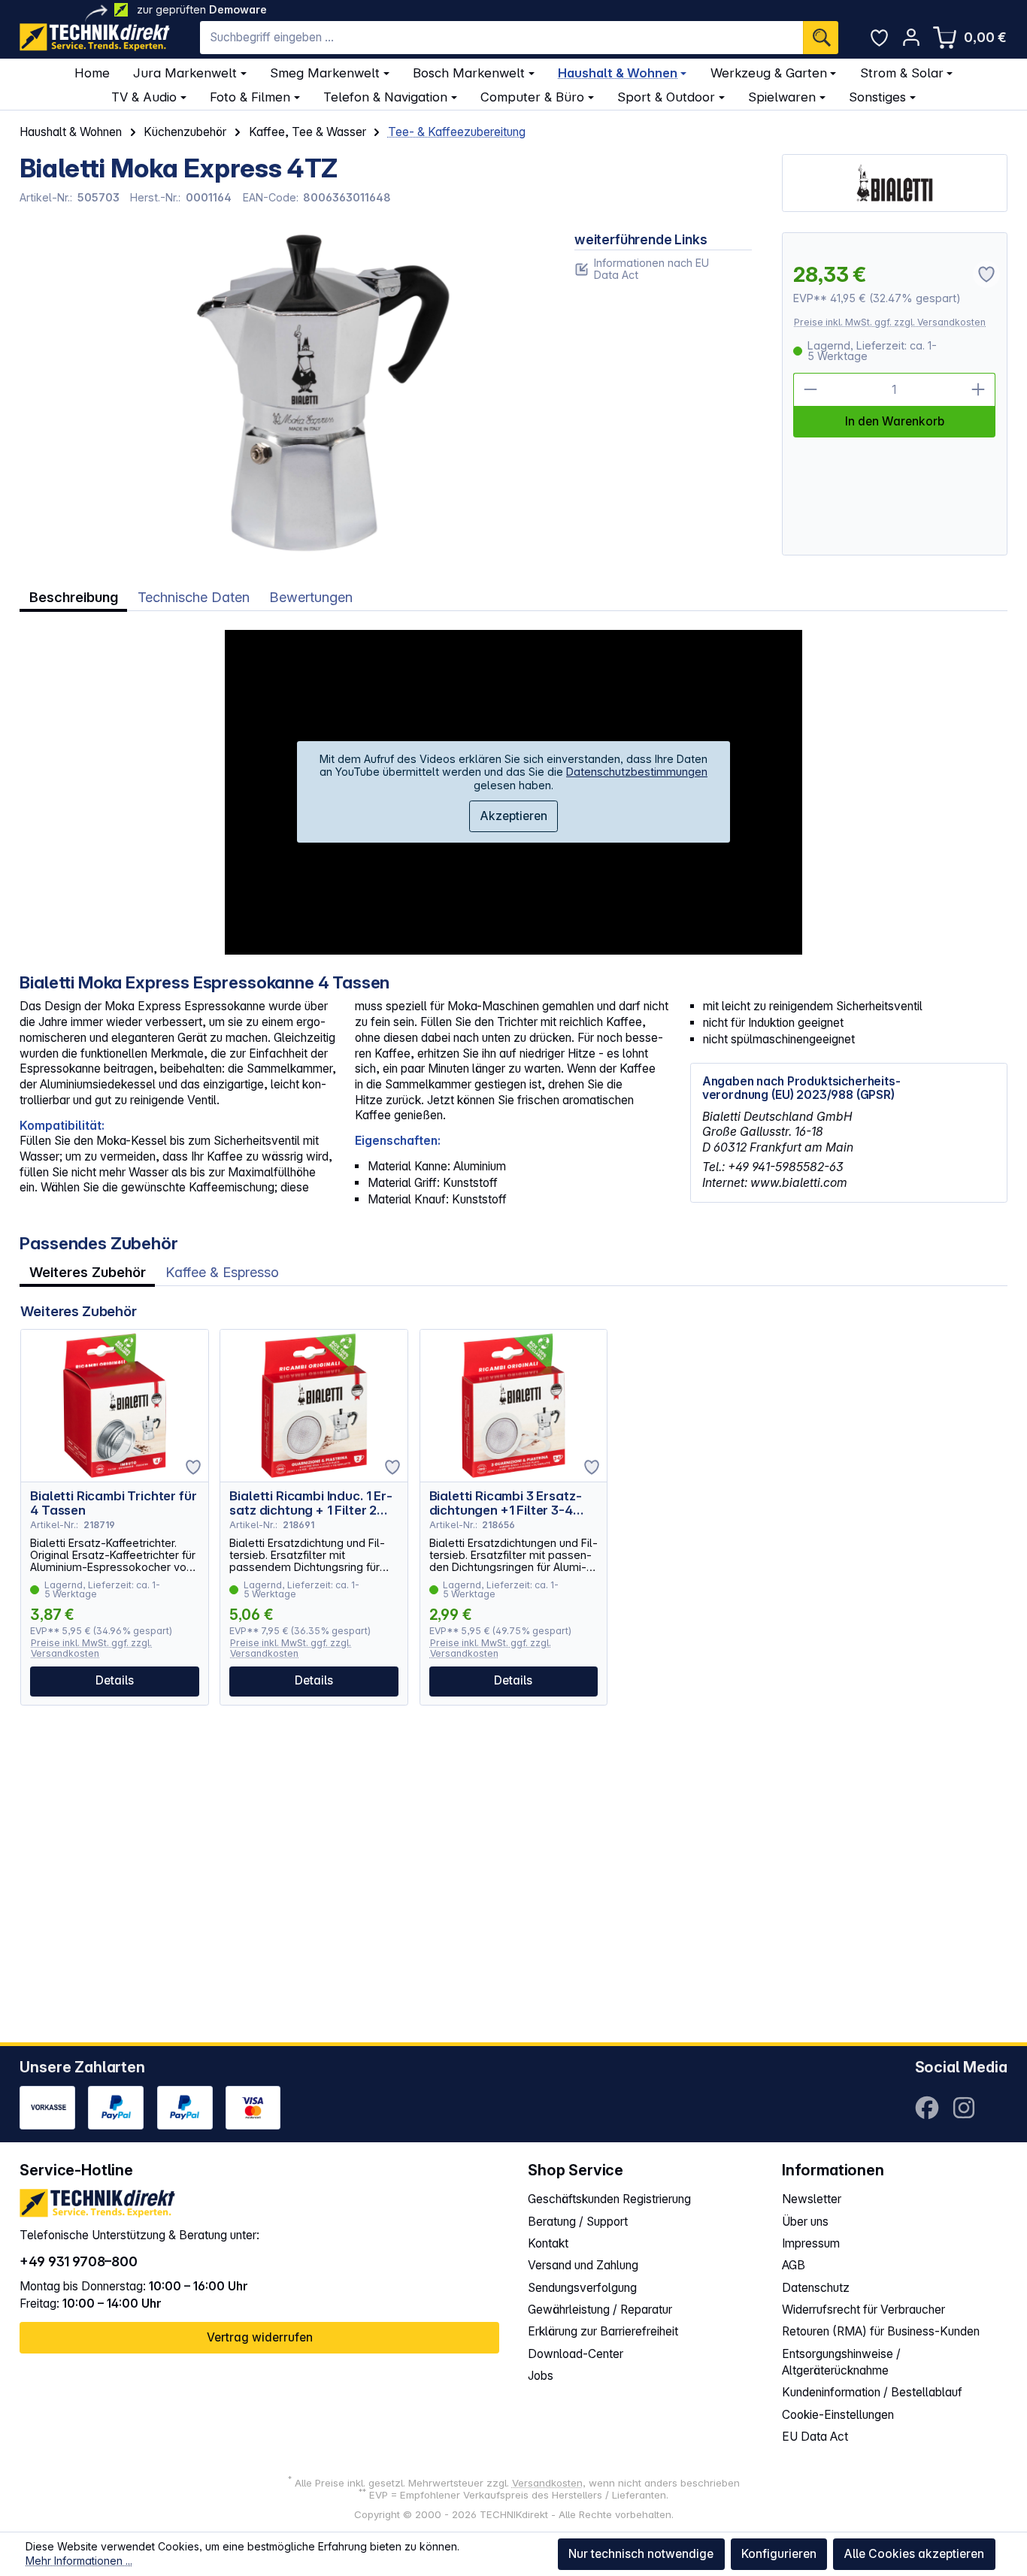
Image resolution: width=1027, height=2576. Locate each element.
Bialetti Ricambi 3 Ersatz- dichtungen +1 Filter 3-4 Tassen (506, 1503)
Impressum (811, 2243)
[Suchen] (821, 38)
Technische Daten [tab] (194, 597)
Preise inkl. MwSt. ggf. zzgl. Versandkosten (890, 322)
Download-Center (576, 2354)
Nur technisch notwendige (641, 2554)
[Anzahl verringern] (810, 390)
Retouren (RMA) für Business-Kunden (881, 2331)
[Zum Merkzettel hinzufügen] (193, 1467)
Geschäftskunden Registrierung (609, 2199)
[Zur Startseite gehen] (95, 37)
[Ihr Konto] (911, 37)
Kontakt (548, 2243)
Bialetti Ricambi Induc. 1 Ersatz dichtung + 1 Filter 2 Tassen (311, 1503)
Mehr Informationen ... (79, 2561)
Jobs (541, 2376)
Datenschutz (816, 2288)
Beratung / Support (578, 2222)
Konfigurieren (779, 2554)
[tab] (73, 598)
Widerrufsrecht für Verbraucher (863, 2310)
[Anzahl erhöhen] (979, 390)
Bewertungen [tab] (311, 597)
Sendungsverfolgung (582, 2288)
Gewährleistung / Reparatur (600, 2310)
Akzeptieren (513, 816)
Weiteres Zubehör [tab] (88, 1272)
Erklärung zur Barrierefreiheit (603, 2331)
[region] (282, 394)
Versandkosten (547, 2483)
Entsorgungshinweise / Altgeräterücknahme (841, 2362)
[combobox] (501, 38)
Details (115, 1680)
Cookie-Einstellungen (838, 2415)
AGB (794, 2265)
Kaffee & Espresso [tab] (222, 1272)
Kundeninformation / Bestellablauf (872, 2392)
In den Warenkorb (895, 421)
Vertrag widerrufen (260, 2337)
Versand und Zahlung (583, 2265)
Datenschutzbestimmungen (637, 772)
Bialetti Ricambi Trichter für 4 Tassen (113, 1503)
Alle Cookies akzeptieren (914, 2554)
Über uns (805, 2222)
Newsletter (812, 2199)
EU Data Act (815, 2437)
